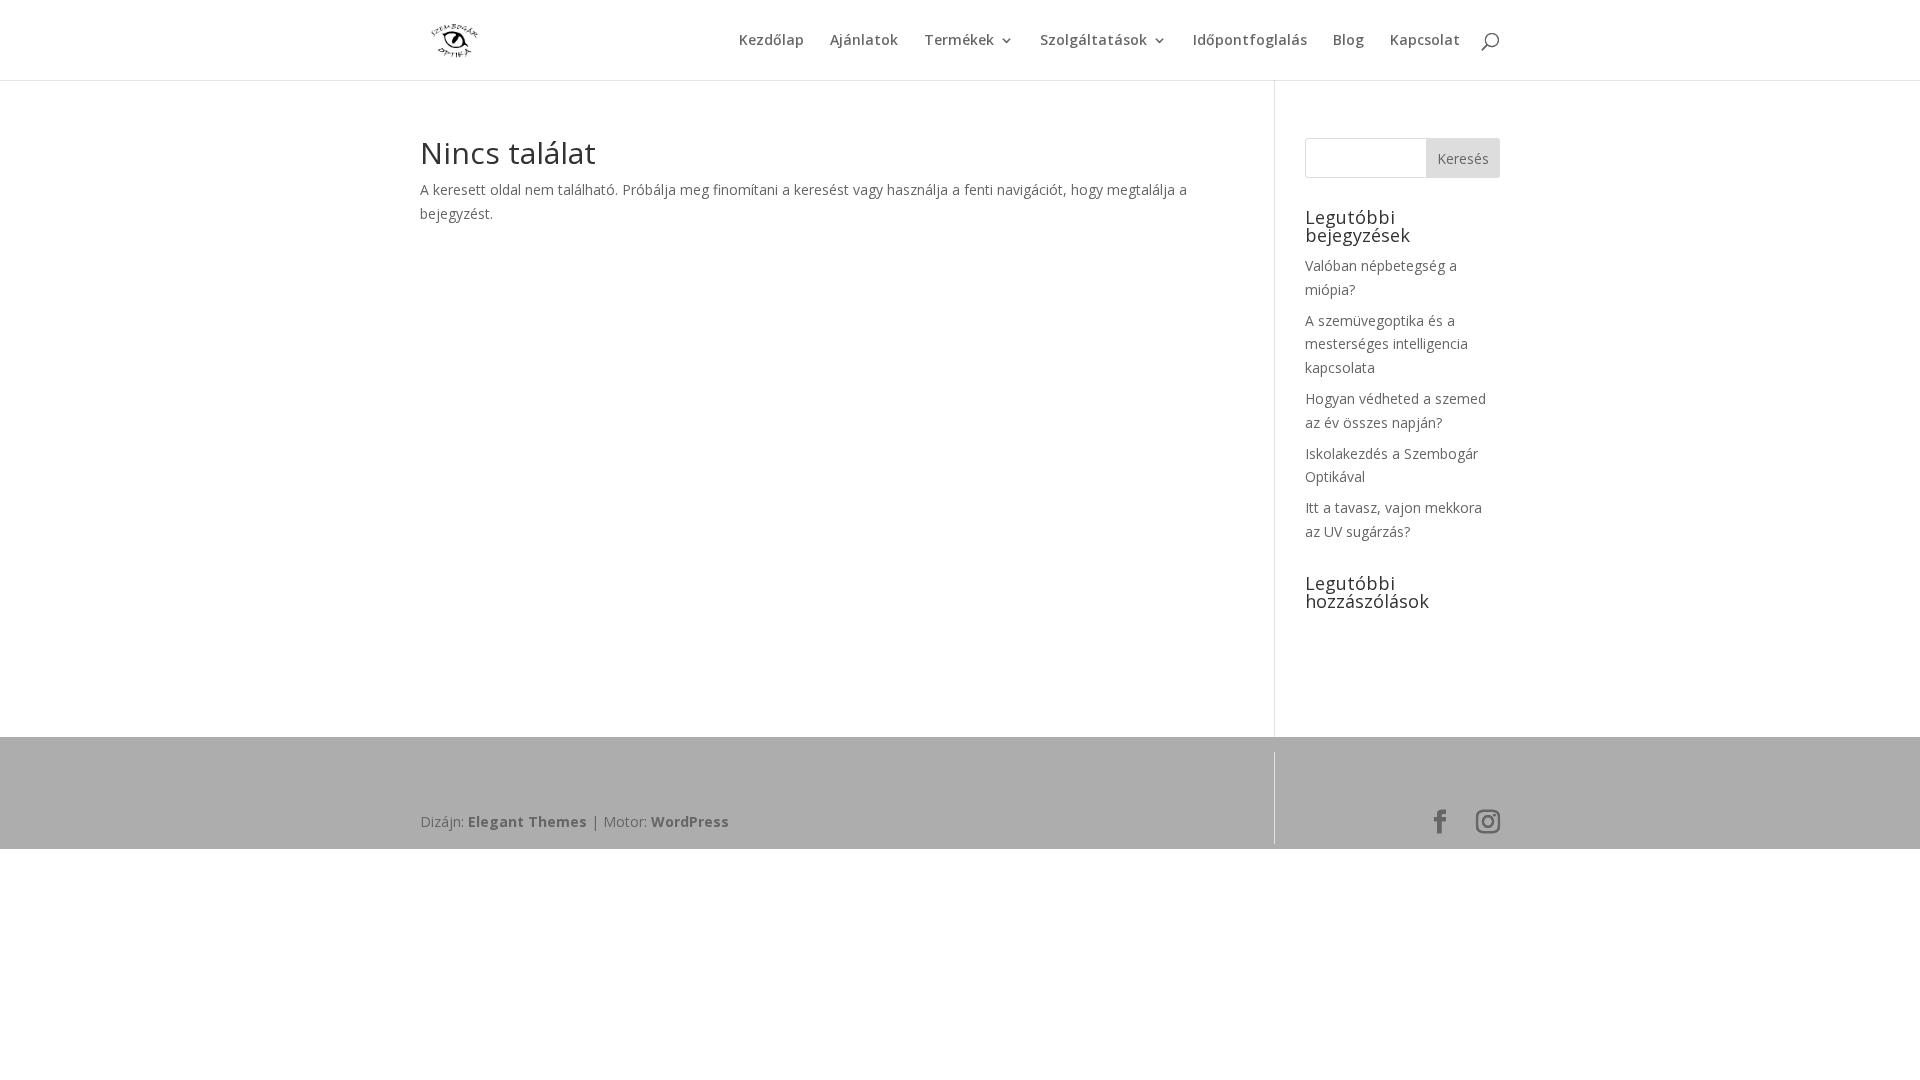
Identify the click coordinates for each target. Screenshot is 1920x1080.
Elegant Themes (527, 821)
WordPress (690, 821)
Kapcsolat (1425, 41)
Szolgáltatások (1093, 41)
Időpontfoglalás (1250, 41)
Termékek (959, 41)
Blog (1348, 41)
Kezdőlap (771, 41)
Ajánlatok (864, 41)
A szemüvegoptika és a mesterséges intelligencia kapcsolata (1386, 344)
